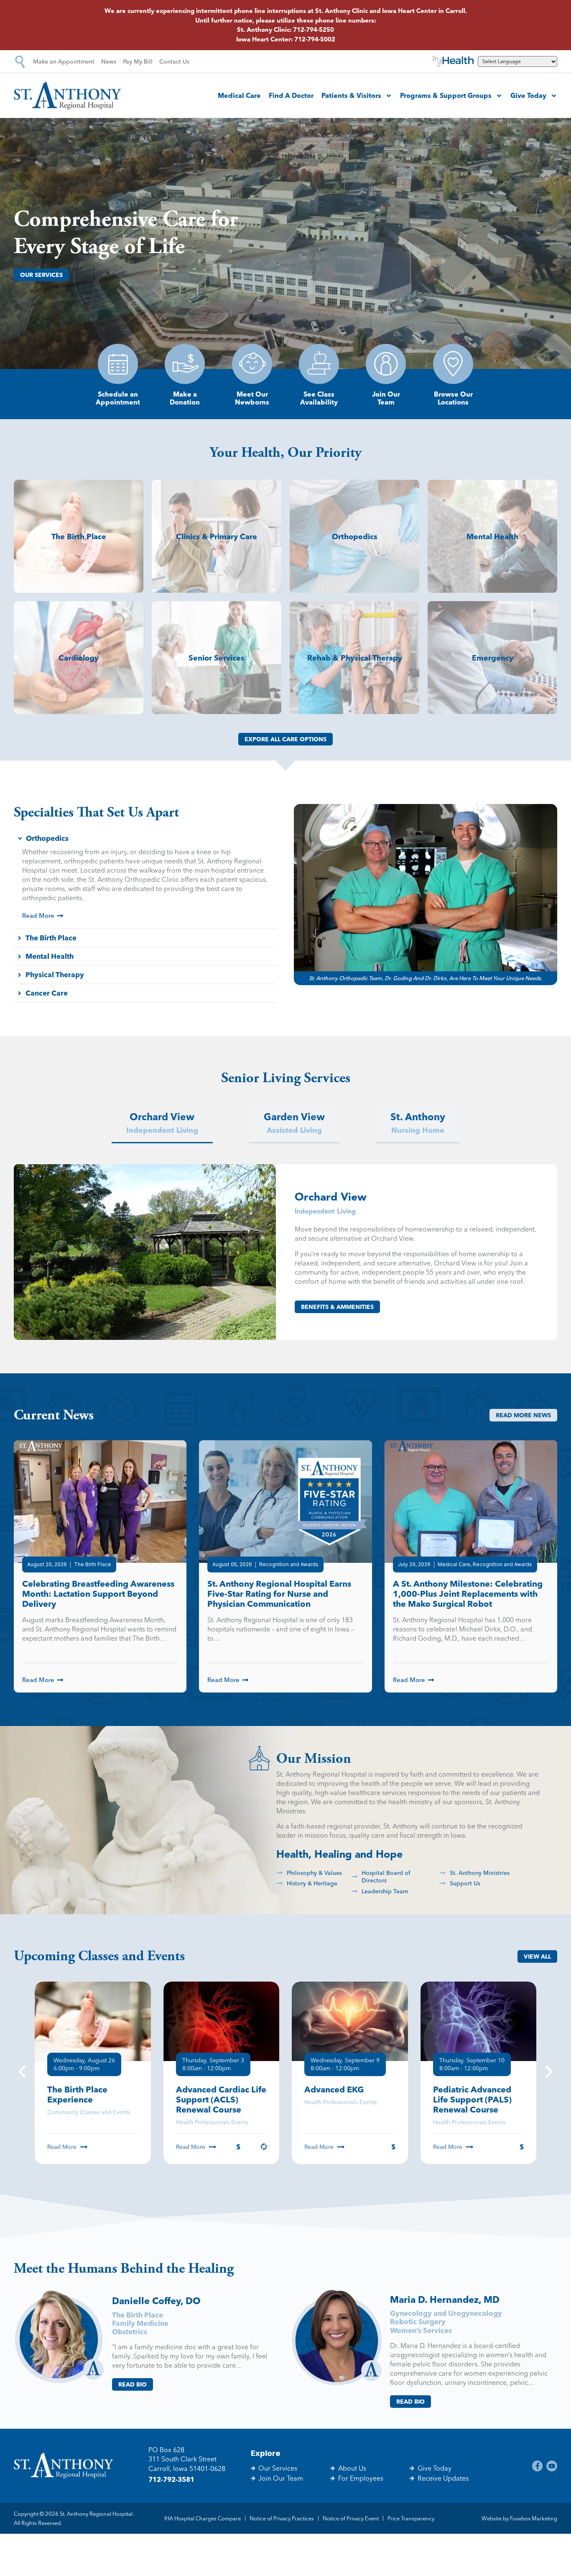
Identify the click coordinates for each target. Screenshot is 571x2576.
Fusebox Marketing (534, 2518)
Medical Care (239, 95)
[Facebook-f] (538, 2466)
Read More (62, 2147)
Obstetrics (130, 2331)
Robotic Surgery (418, 2321)
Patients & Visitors (351, 95)
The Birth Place (138, 2315)
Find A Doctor (291, 95)
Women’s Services (421, 2330)
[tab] (162, 1123)
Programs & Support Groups (446, 95)
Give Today (528, 95)
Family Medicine (140, 2323)
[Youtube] (552, 2466)
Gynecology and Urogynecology (446, 2313)
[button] (22, 2073)
